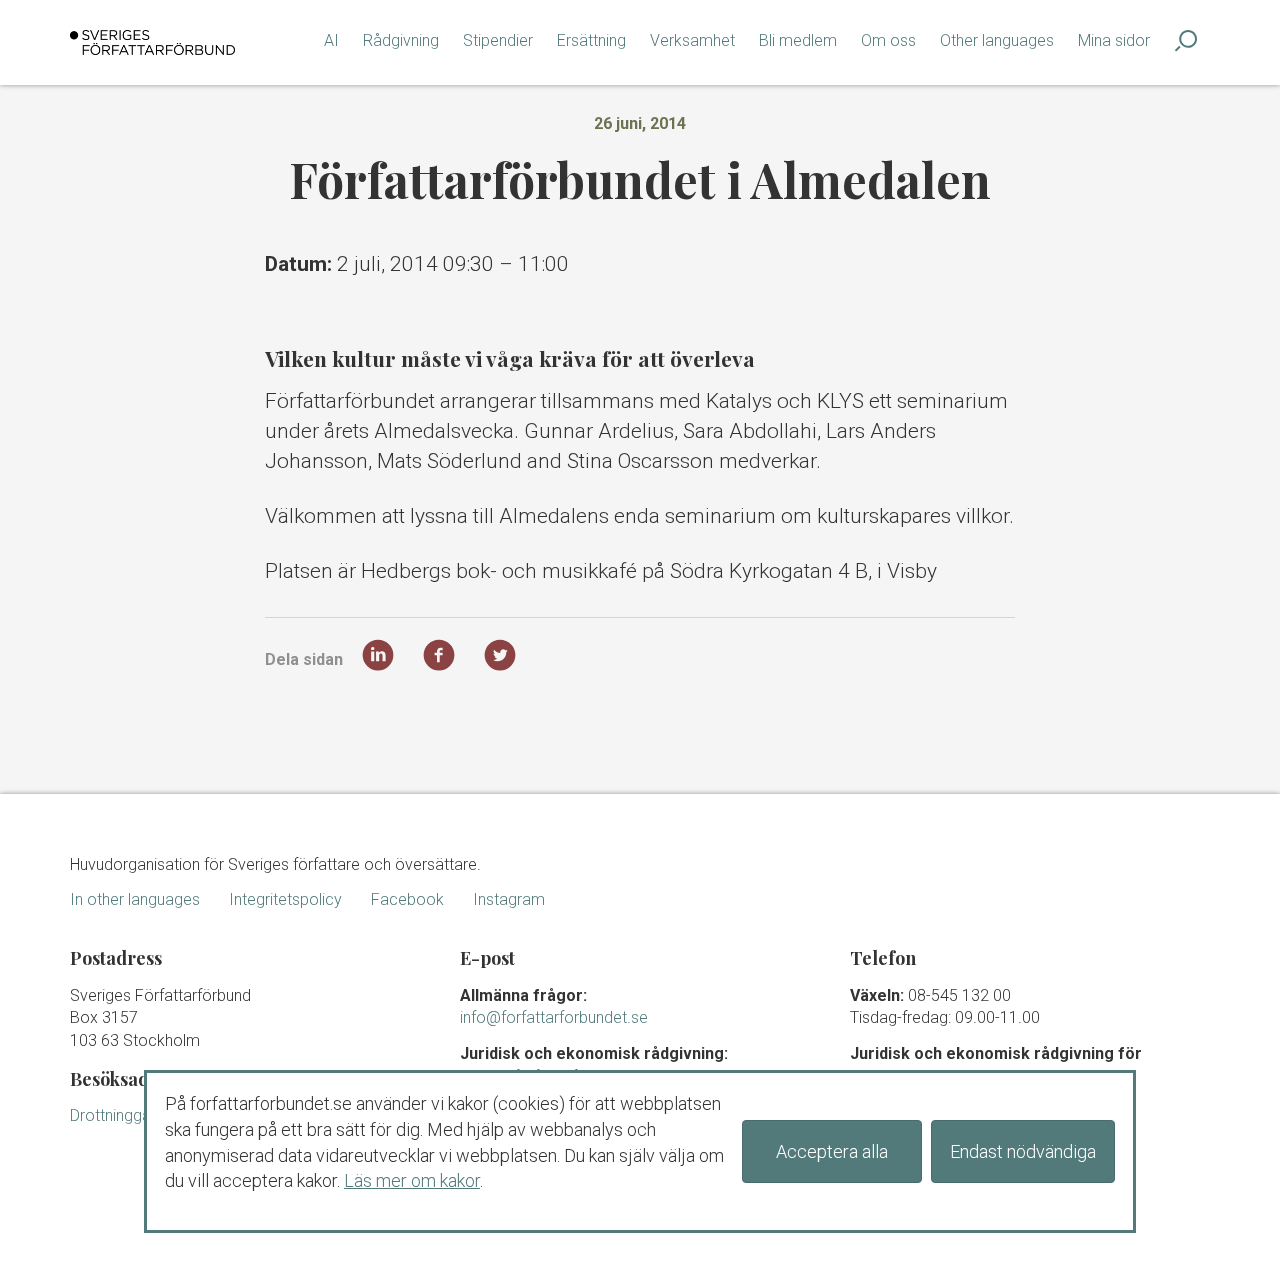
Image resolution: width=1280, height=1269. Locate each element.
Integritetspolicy (285, 899)
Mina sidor (1114, 40)
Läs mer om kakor (412, 1180)
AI (331, 40)
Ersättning (591, 40)
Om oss (888, 40)
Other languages (997, 40)
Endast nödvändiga (1023, 1151)
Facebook (407, 899)
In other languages (135, 899)
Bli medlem (798, 40)
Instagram (509, 899)
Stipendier (498, 40)
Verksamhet (692, 40)
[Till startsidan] (152, 42)
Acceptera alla (832, 1151)
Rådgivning (401, 40)
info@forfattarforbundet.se (554, 1017)
